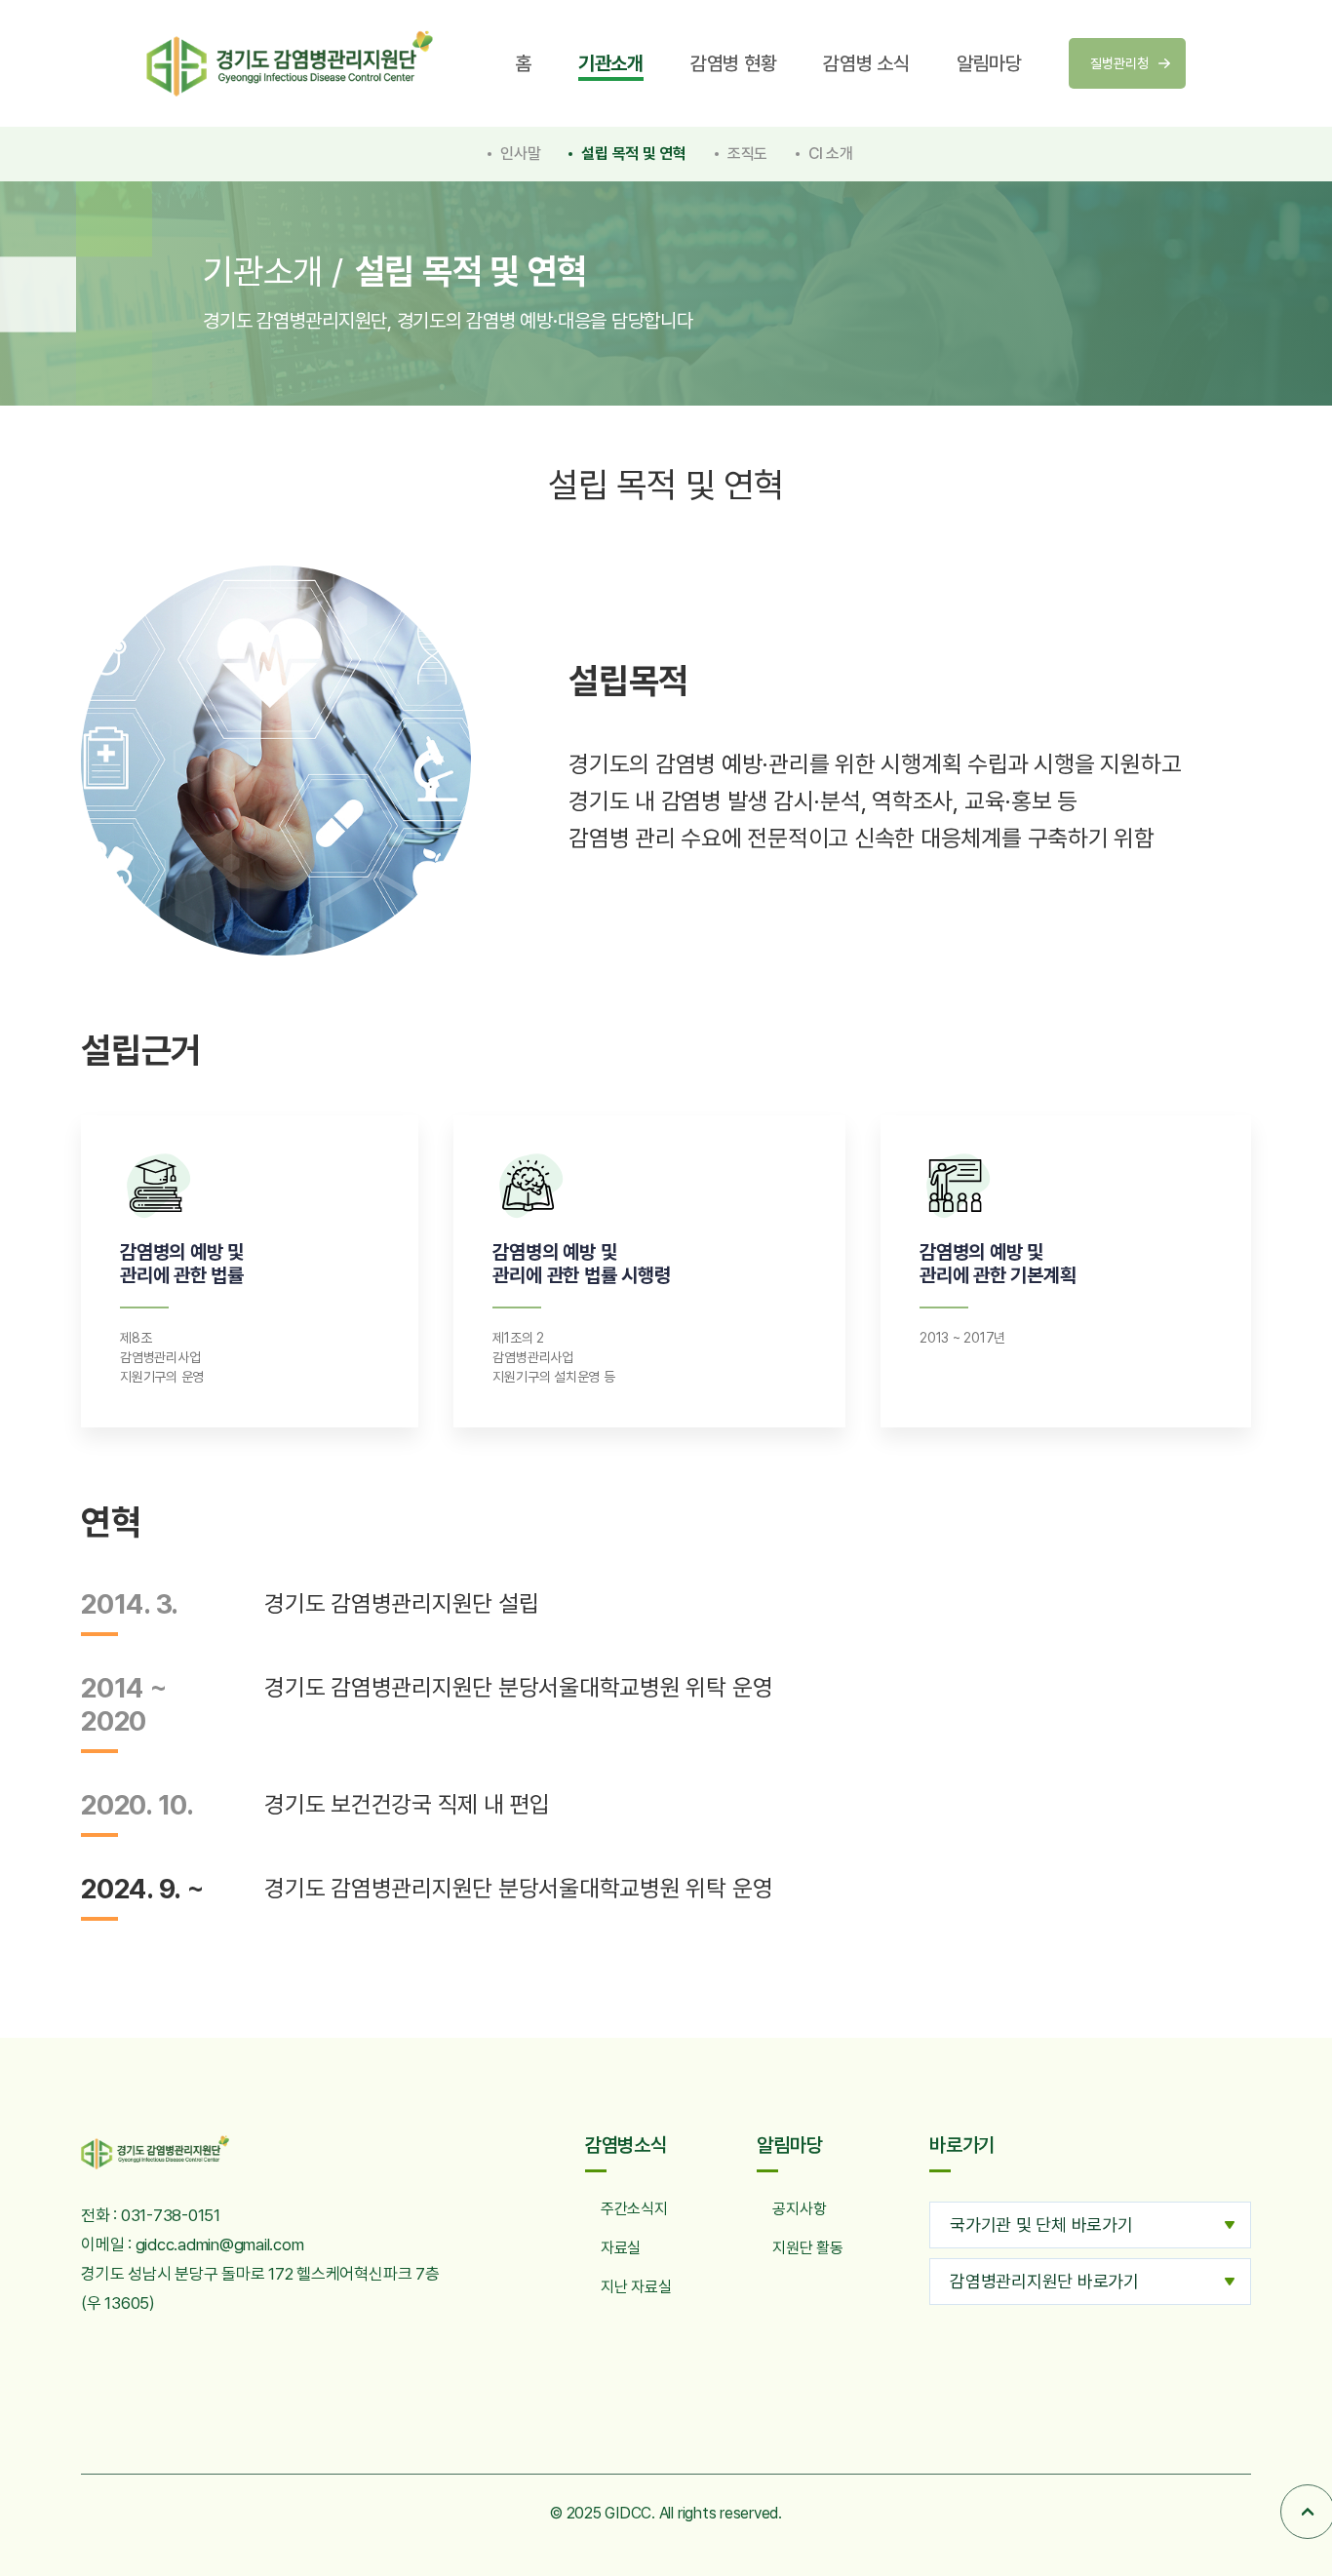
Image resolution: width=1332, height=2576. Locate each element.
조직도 (747, 154)
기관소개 (611, 63)
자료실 (621, 2248)
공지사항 (799, 2209)
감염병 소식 (866, 63)
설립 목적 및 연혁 (634, 154)
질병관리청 (1119, 63)
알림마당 (989, 63)
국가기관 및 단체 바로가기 (1041, 2225)
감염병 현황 (734, 63)
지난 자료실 (636, 2287)
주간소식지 (634, 2209)
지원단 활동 (808, 2248)
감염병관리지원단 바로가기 (1044, 2281)
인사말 (520, 154)
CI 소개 (831, 154)
